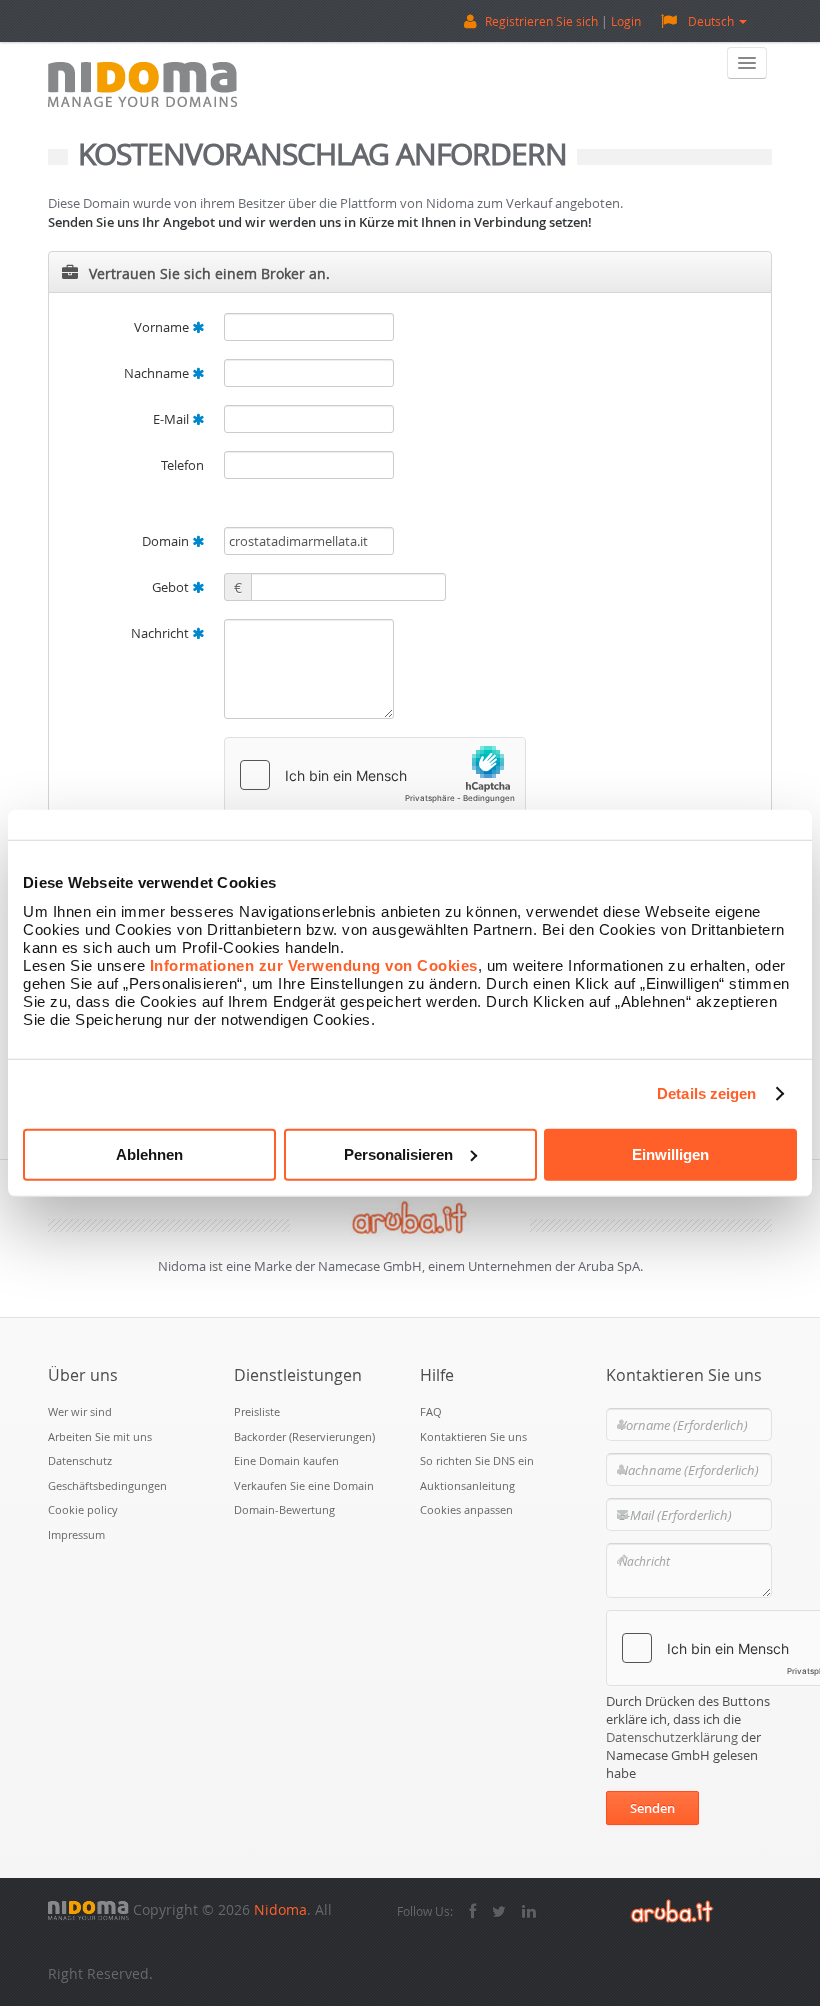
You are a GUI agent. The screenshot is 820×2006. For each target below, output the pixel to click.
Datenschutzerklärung (672, 1737)
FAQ (431, 1411)
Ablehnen (149, 1153)
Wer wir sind (80, 1411)
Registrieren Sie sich (541, 21)
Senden (652, 1808)
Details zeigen (706, 1093)
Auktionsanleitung (467, 1485)
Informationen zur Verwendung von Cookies (314, 964)
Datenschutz (80, 1460)
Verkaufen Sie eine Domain (304, 1485)
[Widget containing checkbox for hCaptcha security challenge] (375, 775)
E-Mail (172, 419)
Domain (167, 541)
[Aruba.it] (672, 1909)
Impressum (76, 1534)
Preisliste (257, 1411)
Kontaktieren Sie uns (473, 1436)
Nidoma (280, 1909)
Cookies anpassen (466, 1509)
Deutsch (711, 21)
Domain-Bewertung (284, 1509)
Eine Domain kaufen (286, 1460)
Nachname (158, 373)
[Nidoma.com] (88, 1909)
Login (626, 21)
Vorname (163, 327)
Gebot (172, 587)
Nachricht (161, 633)
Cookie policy (83, 1509)
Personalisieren (398, 1153)
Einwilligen (670, 1153)
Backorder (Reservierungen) (304, 1436)
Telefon (182, 465)
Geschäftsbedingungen (107, 1485)
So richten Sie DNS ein (477, 1460)
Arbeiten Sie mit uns (100, 1436)
